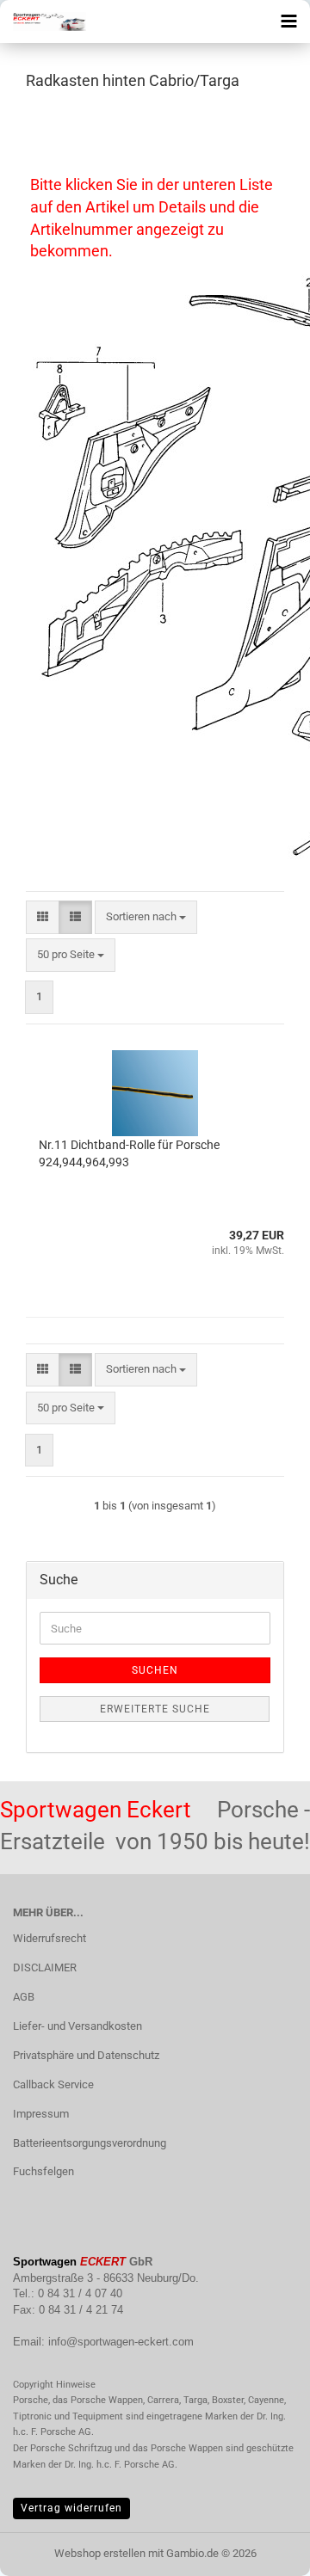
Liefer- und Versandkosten (77, 2026)
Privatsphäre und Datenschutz (86, 2055)
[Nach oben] (263, 2550)
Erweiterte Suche (155, 1709)
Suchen (155, 1670)
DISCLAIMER (45, 1967)
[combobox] (146, 917)
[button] (43, 917)
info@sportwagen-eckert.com (121, 2342)
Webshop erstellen (100, 2553)
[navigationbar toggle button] (288, 22)
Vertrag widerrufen (71, 2508)
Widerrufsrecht (50, 1938)
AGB (24, 1997)
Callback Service (53, 2084)
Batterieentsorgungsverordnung (90, 2143)
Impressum (41, 2114)
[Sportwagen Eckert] (43, 22)
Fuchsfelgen (43, 2171)
